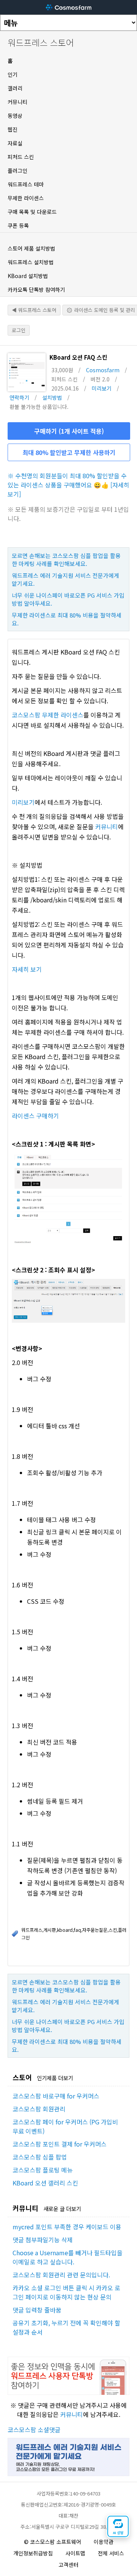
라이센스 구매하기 (35, 1116)
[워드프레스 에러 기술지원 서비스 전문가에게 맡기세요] (68, 2473)
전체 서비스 (111, 2553)
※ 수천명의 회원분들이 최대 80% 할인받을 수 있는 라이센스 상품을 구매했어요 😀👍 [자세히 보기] (68, 485)
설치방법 (52, 397)
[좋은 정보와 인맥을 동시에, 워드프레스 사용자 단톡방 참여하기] (68, 2392)
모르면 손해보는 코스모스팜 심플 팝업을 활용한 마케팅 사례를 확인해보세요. (66, 560)
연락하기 (19, 397)
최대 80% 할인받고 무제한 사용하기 (69, 452)
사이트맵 (75, 2553)
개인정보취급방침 (33, 2553)
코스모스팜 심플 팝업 (40, 2157)
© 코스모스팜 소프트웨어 (53, 2542)
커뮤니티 (107, 827)
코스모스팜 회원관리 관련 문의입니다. (61, 2275)
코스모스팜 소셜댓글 (34, 2430)
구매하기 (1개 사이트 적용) (69, 431)
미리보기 (102, 388)
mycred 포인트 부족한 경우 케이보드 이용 (67, 2227)
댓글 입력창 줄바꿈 (37, 2310)
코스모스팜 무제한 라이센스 (48, 715)
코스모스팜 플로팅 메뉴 (43, 2170)
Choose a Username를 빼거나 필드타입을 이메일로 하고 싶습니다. (68, 2257)
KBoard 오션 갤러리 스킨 (45, 2183)
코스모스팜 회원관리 (39, 2109)
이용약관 (104, 2542)
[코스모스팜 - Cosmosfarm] (68, 7)
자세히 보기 (27, 969)
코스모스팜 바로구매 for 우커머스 (56, 2096)
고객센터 (68, 2565)
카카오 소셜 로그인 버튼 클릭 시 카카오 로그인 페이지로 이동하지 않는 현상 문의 (66, 2292)
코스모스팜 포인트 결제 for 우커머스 (60, 2144)
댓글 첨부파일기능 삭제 (43, 2240)
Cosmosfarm (103, 370)
